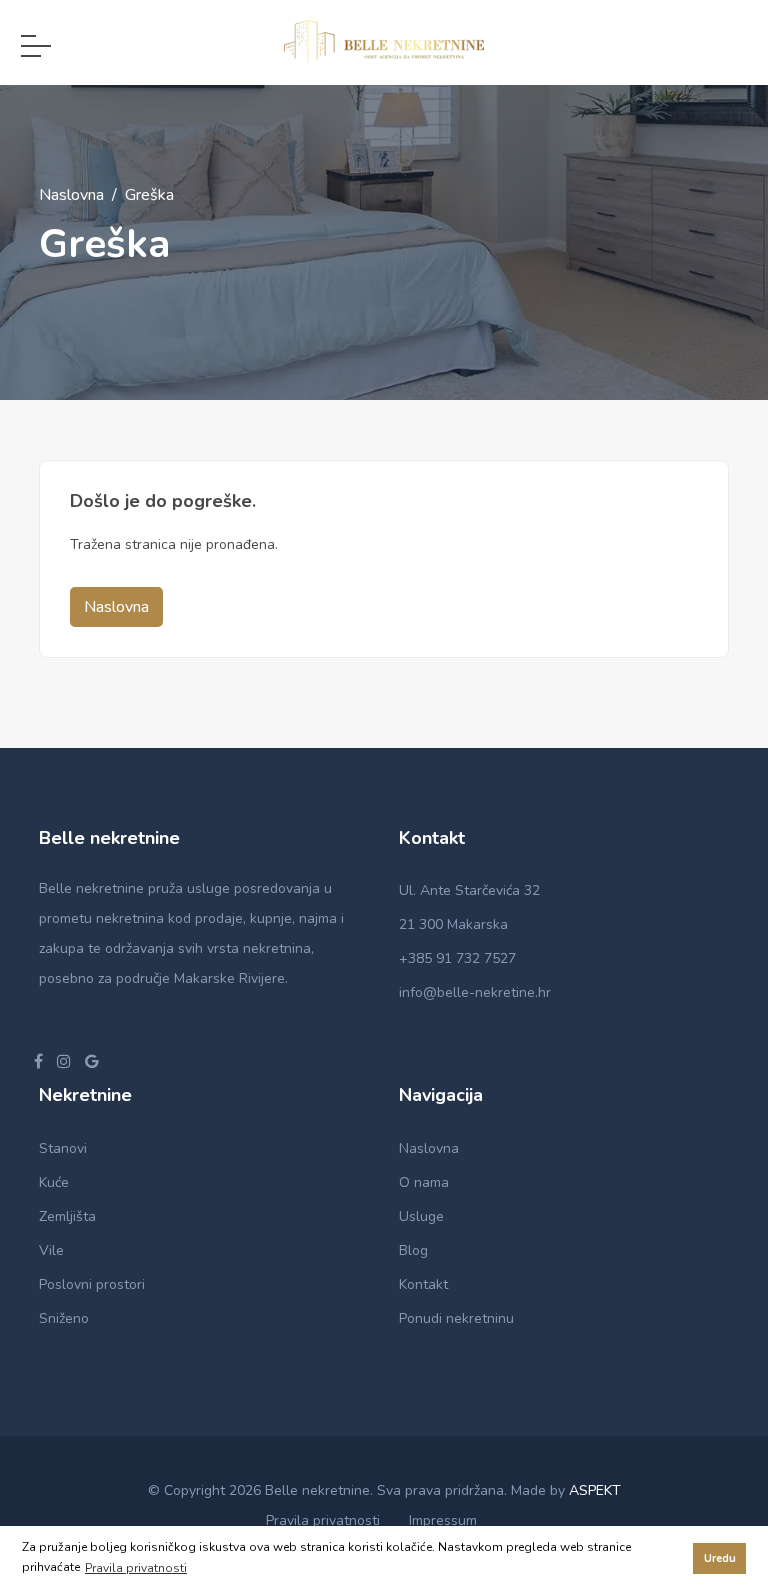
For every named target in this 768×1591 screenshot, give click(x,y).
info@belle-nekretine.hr (475, 992)
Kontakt (423, 1284)
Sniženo (64, 1318)
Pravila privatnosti (323, 1520)
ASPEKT (595, 1490)
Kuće (54, 1182)
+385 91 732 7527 (457, 958)
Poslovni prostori (92, 1284)
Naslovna (71, 195)
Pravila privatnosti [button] (136, 1568)
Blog (413, 1250)
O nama (424, 1182)
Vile (51, 1250)
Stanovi (63, 1148)
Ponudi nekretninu (456, 1318)
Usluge (421, 1216)
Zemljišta (67, 1216)
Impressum (443, 1520)
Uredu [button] (720, 1558)
